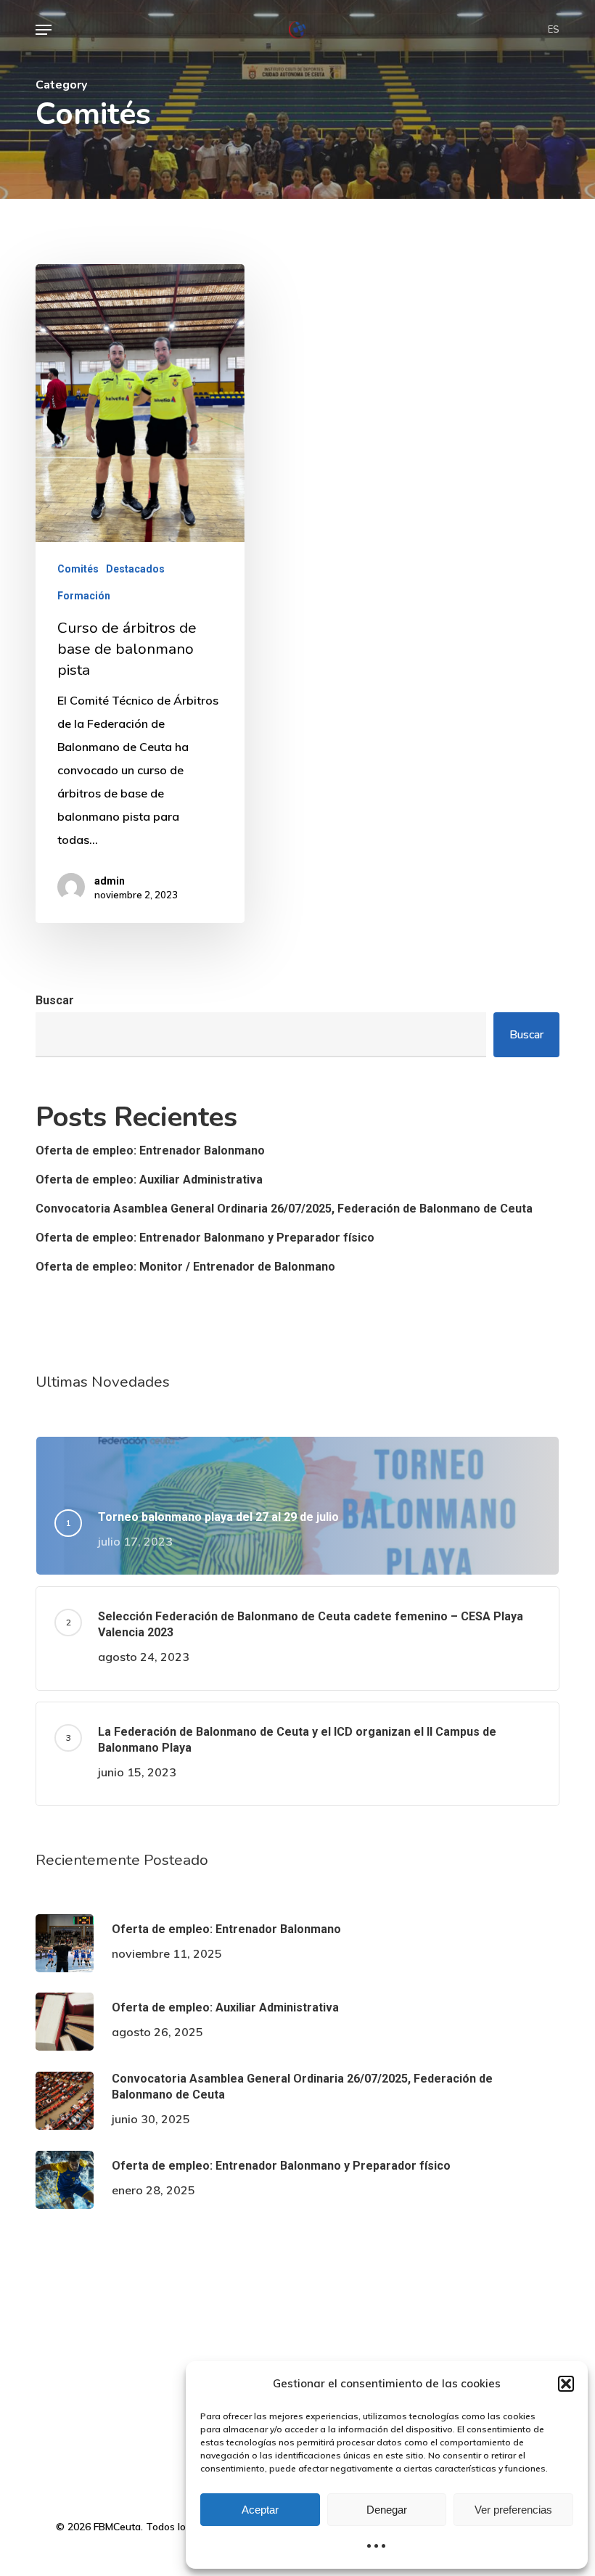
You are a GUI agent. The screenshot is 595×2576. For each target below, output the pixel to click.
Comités (78, 569)
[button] (566, 2384)
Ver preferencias (513, 2510)
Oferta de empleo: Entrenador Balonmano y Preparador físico (205, 1238)
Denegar (387, 2510)
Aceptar (260, 2510)
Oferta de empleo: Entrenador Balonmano (150, 1150)
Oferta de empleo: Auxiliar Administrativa (149, 1180)
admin (110, 881)
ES (554, 30)
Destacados (135, 569)
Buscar (55, 1000)
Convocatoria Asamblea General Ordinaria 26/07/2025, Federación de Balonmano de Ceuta (284, 1209)
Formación (84, 596)
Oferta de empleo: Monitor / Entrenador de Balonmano (185, 1267)
